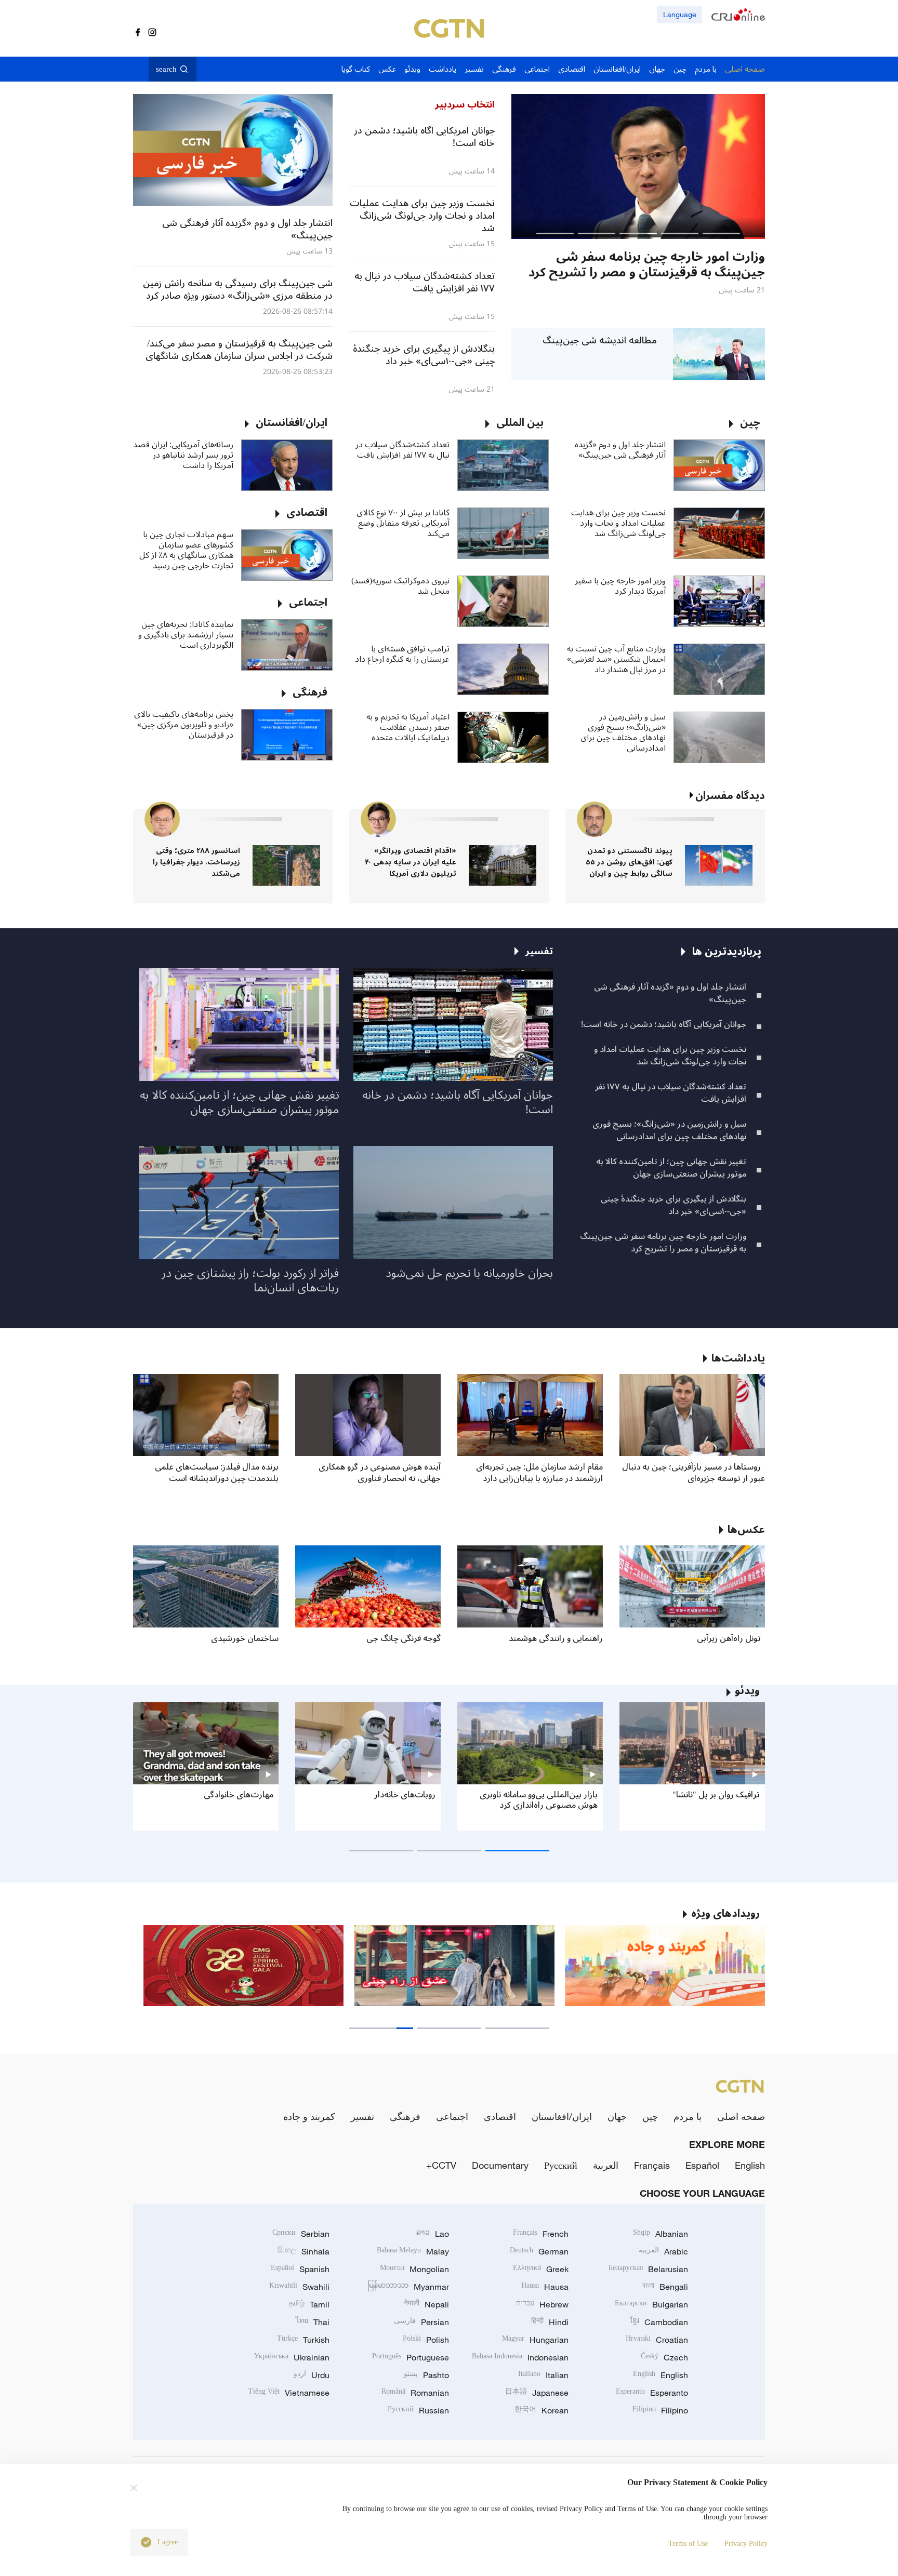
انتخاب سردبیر (465, 104)
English (750, 2165)
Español (702, 2165)
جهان (617, 2116)
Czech (664, 2357)
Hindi (550, 2322)
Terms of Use (688, 2544)
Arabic (663, 2251)
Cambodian (659, 2322)
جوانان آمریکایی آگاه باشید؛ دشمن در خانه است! (664, 1024)
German (539, 2251)
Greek (541, 2269)
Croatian (657, 2340)
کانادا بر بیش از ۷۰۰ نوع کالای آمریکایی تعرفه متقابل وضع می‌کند (403, 523)
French (541, 2234)
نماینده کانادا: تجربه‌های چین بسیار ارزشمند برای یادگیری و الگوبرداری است (186, 635)
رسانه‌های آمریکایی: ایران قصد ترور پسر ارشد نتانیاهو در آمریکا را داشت (183, 455)
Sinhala (303, 2251)
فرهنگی (405, 2116)
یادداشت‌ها (738, 1358)
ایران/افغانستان (562, 2116)
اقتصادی (500, 2116)
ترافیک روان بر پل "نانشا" (716, 1795)
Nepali (426, 2304)
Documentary (500, 2165)
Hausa (545, 2287)
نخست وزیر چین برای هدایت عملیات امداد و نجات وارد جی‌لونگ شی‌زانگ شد (618, 523)
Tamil (309, 2304)
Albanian (661, 2234)
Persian (421, 2322)
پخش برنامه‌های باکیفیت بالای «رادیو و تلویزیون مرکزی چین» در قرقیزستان (184, 725)
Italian (543, 2375)
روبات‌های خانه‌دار (405, 1795)
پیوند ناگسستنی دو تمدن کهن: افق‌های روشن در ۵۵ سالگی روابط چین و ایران (629, 862)
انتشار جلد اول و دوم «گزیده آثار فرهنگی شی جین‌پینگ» (620, 450)
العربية (606, 2165)
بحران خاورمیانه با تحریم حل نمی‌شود (469, 1273)
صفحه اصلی (741, 2116)
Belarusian (648, 2269)
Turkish (303, 2340)
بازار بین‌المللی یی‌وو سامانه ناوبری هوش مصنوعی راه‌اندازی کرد (539, 1800)
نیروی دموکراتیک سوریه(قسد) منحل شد (400, 586)
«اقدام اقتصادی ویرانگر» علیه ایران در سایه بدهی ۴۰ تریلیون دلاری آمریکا (411, 862)
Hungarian (535, 2340)
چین (650, 2116)
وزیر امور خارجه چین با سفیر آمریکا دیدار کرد (620, 586)
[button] (721, 233)
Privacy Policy (746, 2544)
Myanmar (408, 2287)
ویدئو (747, 1691)
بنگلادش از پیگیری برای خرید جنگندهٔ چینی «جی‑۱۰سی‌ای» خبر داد (673, 1205)
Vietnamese (289, 2393)
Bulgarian (651, 2304)
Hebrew (542, 2304)
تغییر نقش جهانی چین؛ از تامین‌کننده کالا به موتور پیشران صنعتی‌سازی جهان (671, 1168)
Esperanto (652, 2393)
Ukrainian (292, 2357)
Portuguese (411, 2357)
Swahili (299, 2287)
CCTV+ (441, 2165)
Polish (426, 2340)
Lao (433, 2234)
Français (652, 2165)
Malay (413, 2251)
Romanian (415, 2393)
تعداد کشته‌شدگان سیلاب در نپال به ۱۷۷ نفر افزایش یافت (402, 450)
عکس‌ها (746, 1530)
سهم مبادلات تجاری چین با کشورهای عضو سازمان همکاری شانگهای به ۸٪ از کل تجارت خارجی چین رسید (186, 550)
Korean (542, 2410)
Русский (561, 2165)
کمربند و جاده (309, 2116)
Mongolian (414, 2269)
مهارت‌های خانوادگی (239, 1795)
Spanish (300, 2269)
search (166, 69)
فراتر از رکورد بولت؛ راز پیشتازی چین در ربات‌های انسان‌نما (250, 1280)
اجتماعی (452, 2116)
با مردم (688, 2116)
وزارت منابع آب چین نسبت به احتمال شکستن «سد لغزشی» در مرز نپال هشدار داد (616, 659)
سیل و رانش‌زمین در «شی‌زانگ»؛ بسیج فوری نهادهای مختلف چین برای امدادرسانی (623, 732)
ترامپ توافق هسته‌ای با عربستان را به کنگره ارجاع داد (402, 654)
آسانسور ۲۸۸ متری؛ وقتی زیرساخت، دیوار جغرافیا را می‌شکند (196, 862)
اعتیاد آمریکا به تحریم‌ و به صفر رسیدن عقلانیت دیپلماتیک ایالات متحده (408, 727)
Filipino (660, 2410)
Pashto (426, 2375)
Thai (313, 2322)
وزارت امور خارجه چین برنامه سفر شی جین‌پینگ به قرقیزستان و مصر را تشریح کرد (663, 1243)
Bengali (665, 2287)
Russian (418, 2410)
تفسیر (362, 2116)
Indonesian (520, 2357)
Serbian (301, 2234)
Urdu (312, 2375)
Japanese (537, 2393)
